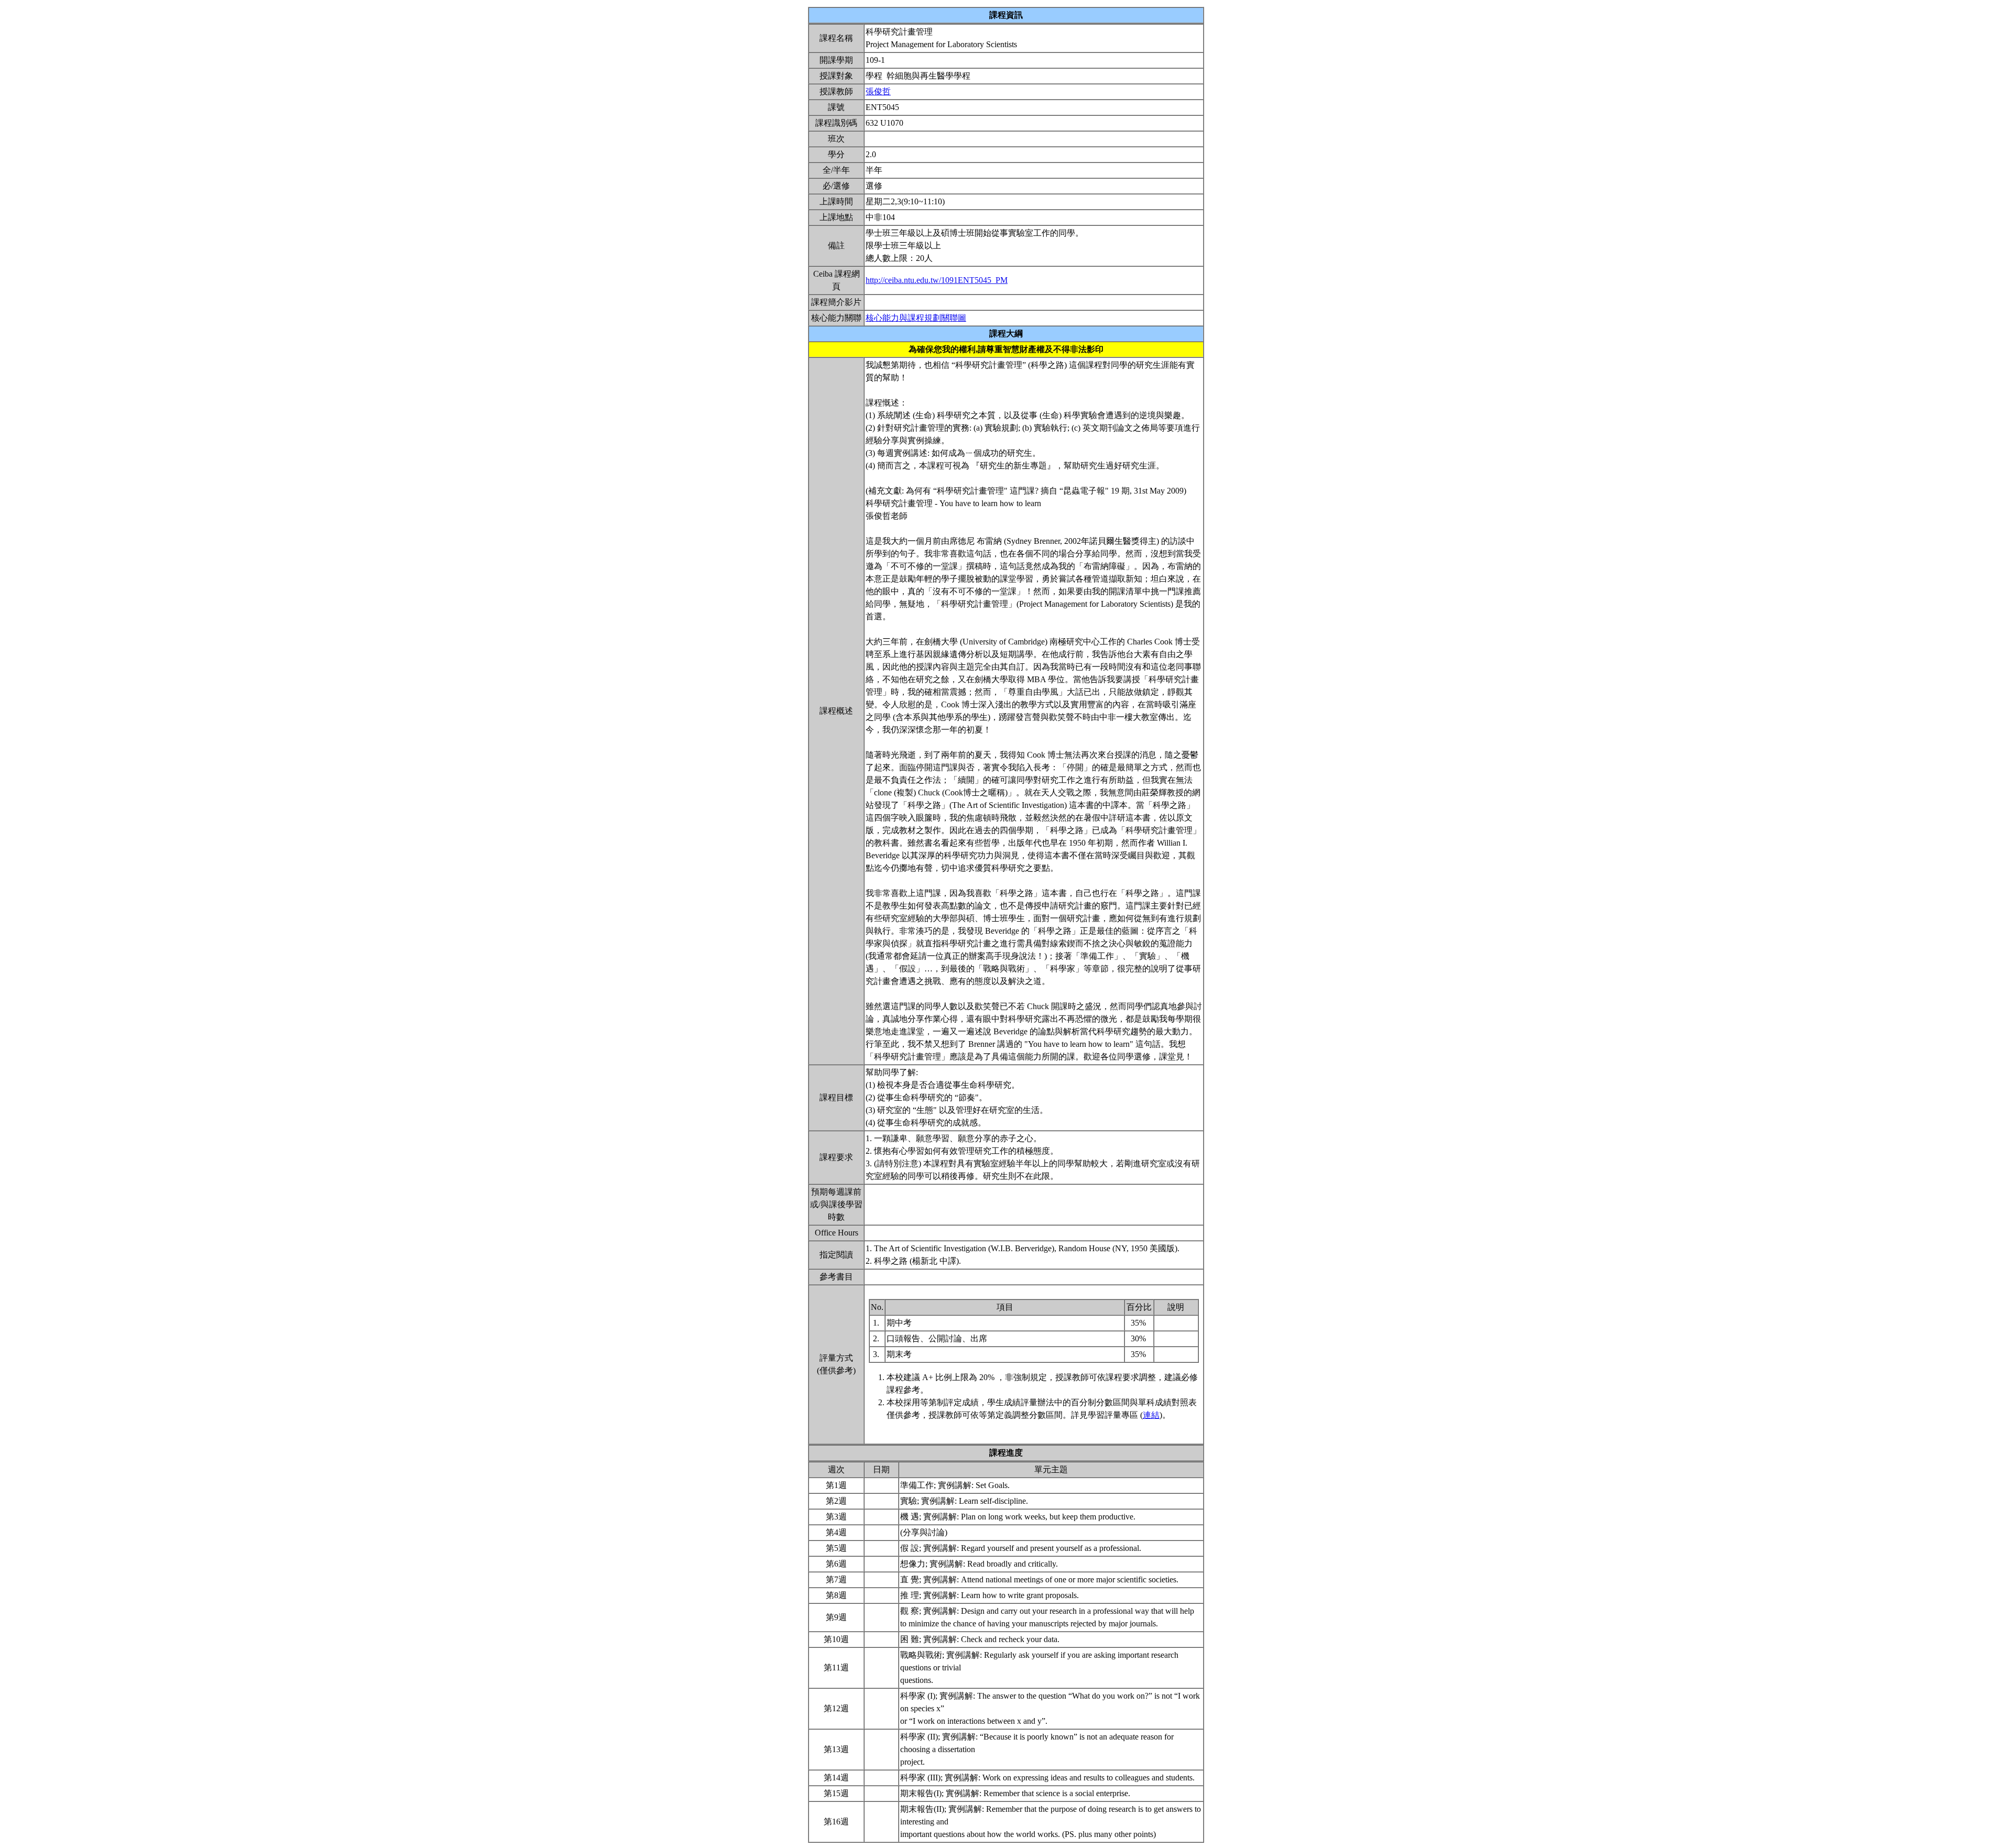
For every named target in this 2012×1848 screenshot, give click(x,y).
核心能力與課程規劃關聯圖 (916, 318)
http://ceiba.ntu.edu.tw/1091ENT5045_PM (937, 280)
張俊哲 (878, 91)
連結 (1151, 1415)
